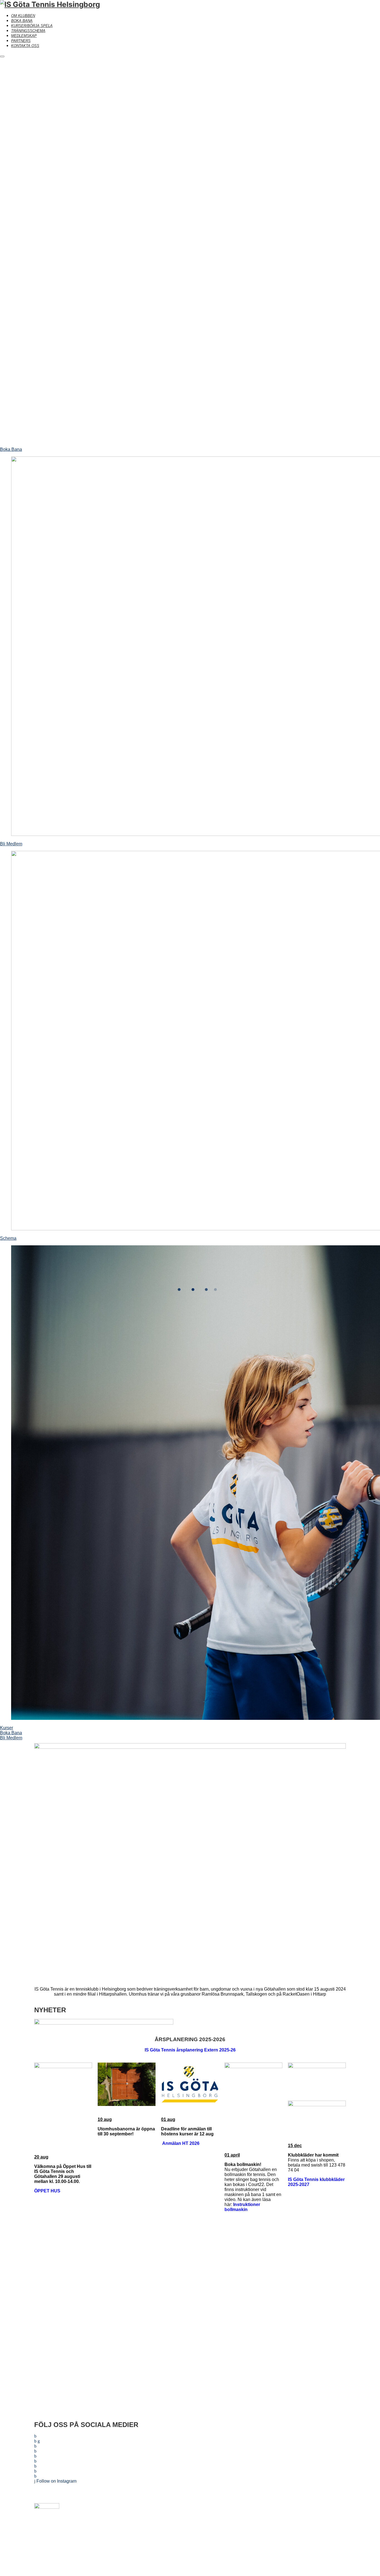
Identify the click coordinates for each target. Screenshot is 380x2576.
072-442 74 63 (211, 2529)
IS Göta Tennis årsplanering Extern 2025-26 (190, 2050)
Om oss (296, 2510)
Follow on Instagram (56, 2481)
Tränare (296, 2519)
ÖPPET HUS (47, 2191)
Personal (296, 2529)
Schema (8, 1238)
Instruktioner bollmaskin (242, 2207)
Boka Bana (11, 449)
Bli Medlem (11, 844)
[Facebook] (182, 2510)
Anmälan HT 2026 (181, 2143)
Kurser (7, 1728)
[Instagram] (198, 2510)
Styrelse (296, 2538)
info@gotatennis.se (174, 2529)
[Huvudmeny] (2, 56)
